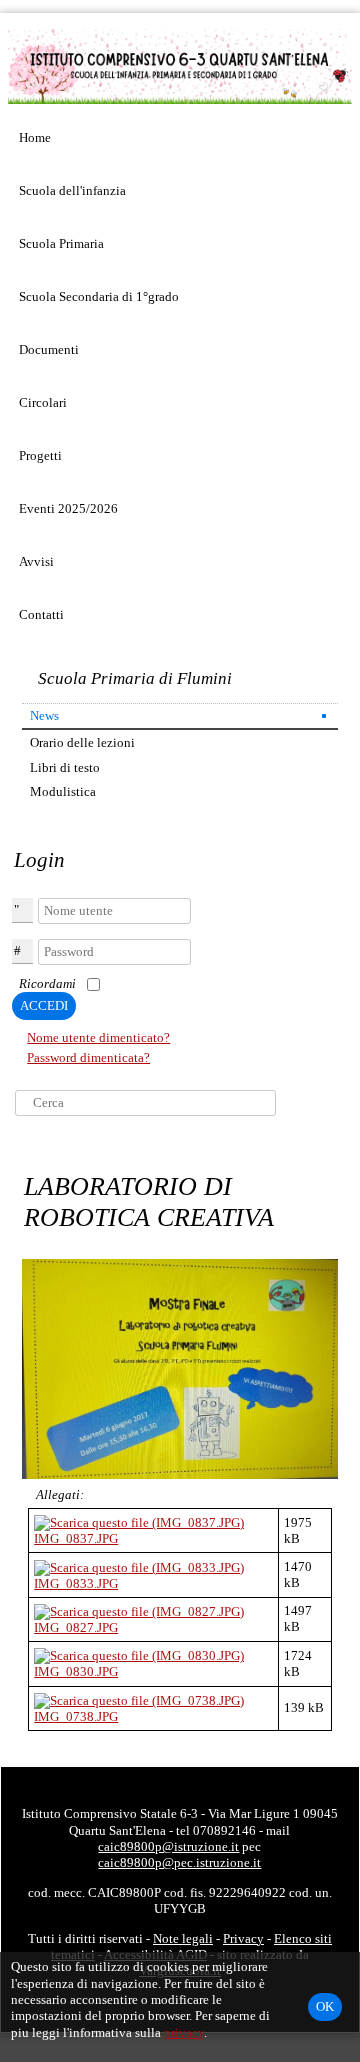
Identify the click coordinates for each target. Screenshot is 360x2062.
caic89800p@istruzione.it (168, 1846)
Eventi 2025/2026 (68, 508)
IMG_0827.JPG (76, 1627)
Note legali (183, 1938)
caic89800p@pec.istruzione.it (179, 1862)
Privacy (243, 1938)
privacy (184, 2032)
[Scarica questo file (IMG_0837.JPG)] (139, 1521)
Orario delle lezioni (82, 742)
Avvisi (36, 561)
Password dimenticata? (88, 1057)
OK (325, 2006)
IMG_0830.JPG (76, 1671)
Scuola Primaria (61, 243)
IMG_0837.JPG (76, 1538)
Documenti (49, 349)
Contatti (41, 614)
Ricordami (47, 983)
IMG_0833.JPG (76, 1583)
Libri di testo (65, 767)
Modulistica (63, 791)
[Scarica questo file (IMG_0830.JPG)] (139, 1654)
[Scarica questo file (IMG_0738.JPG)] (139, 1699)
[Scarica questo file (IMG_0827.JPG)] (139, 1610)
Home (35, 137)
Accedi (44, 1005)
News (44, 715)
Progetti (40, 455)
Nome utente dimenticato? (98, 1037)
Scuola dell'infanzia (72, 190)
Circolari (43, 402)
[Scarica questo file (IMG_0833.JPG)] (139, 1566)
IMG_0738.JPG (76, 1716)
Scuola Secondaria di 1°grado (99, 296)
